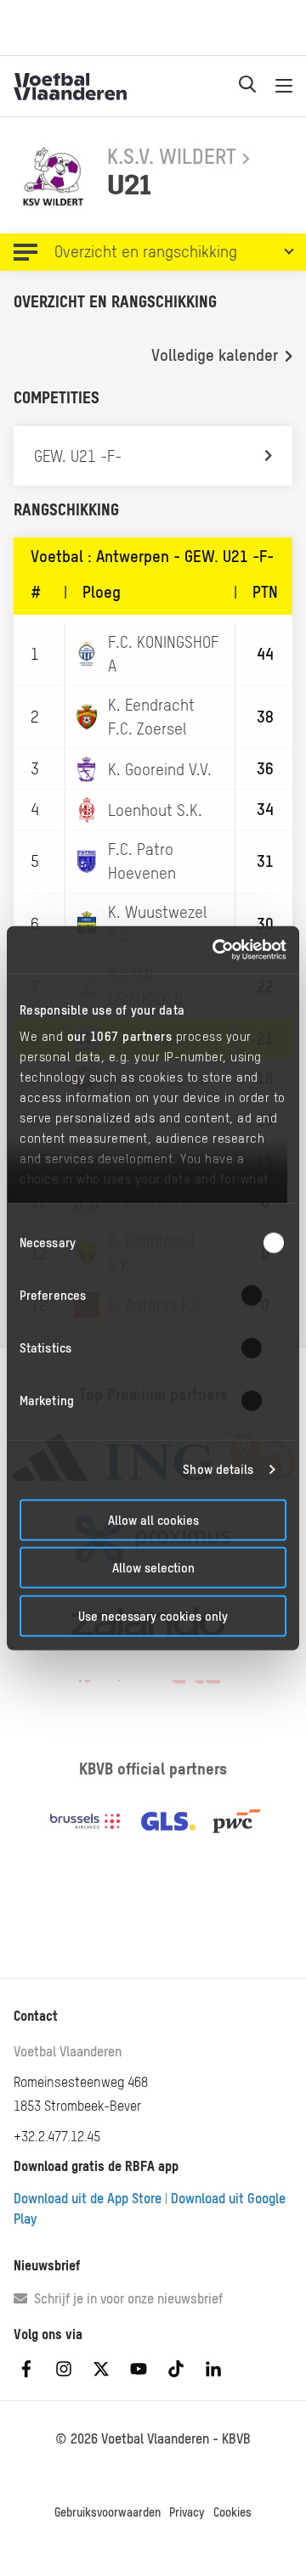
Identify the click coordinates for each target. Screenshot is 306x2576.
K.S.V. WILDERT (172, 156)
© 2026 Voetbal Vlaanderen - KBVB (153, 2438)
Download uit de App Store (88, 2198)
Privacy (187, 2512)
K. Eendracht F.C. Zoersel (151, 717)
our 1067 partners (120, 1036)
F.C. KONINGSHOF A (163, 654)
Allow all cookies (153, 1519)
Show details (218, 1469)
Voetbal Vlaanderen (68, 2051)
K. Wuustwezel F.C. (158, 924)
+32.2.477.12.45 (57, 2136)
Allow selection (153, 1568)
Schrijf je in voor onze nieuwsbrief (125, 2298)
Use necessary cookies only (153, 1615)
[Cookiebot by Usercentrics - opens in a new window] (216, 950)
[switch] (262, 1295)
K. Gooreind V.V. (160, 769)
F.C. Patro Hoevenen (142, 861)
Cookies (232, 2512)
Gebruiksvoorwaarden (108, 2512)
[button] (153, 252)
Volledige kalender (215, 355)
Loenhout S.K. (155, 810)
